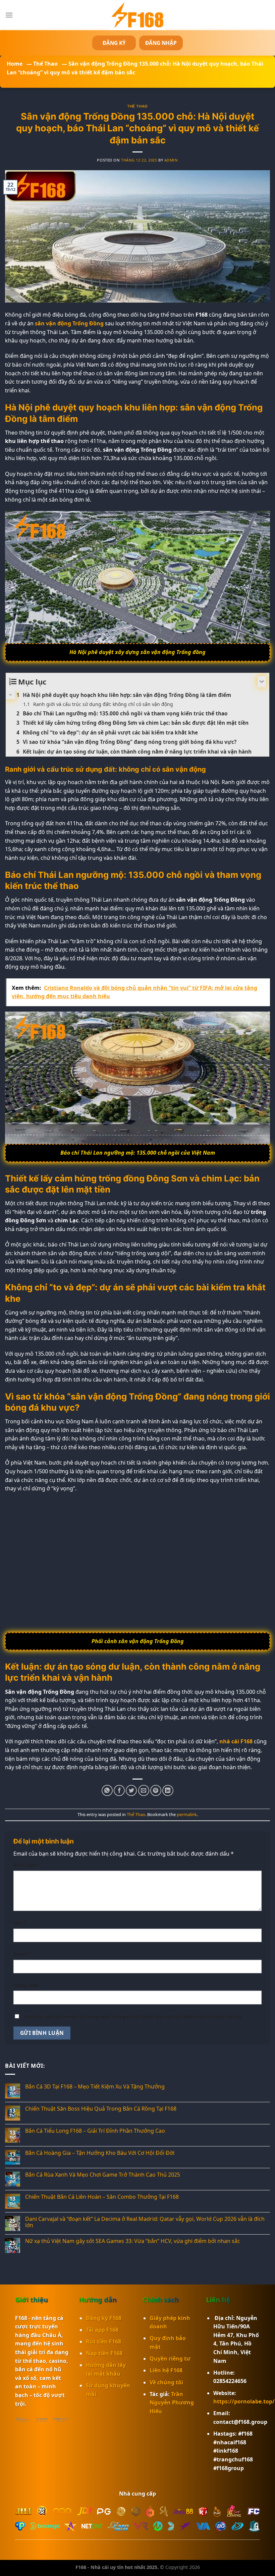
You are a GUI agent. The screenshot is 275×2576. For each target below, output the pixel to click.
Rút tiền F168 (103, 2341)
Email (22, 1954)
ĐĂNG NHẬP (161, 43)
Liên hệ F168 (166, 2370)
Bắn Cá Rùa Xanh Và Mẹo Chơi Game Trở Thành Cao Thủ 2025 (103, 2175)
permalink (187, 1814)
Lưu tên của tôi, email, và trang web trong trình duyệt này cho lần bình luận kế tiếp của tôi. (133, 2017)
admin (171, 160)
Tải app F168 (102, 2330)
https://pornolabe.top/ (244, 2401)
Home (15, 64)
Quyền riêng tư (170, 2359)
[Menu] (9, 15)
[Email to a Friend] (144, 1790)
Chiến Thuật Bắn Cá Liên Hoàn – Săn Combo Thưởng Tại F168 (102, 2197)
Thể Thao (45, 64)
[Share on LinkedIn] (168, 1790)
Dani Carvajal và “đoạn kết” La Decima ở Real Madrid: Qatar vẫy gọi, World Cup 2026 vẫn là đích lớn (145, 2222)
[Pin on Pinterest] (156, 1790)
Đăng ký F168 (104, 2318)
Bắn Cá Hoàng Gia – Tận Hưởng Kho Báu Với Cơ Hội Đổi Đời (100, 2153)
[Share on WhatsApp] (107, 1790)
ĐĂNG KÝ (114, 43)
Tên (20, 1923)
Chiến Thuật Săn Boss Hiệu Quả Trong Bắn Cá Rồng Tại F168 (101, 2109)
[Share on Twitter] (131, 1790)
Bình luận (27, 1865)
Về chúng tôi (166, 2382)
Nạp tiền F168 (104, 2353)
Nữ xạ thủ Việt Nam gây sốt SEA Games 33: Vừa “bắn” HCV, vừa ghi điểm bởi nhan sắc (133, 2241)
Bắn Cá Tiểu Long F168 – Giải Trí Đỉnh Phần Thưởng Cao (95, 2131)
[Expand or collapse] (262, 682)
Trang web (26, 1985)
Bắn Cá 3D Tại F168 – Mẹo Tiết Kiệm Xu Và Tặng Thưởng (95, 2087)
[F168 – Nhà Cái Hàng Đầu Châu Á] (137, 15)
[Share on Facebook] (119, 1790)
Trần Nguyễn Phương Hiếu (172, 2403)
